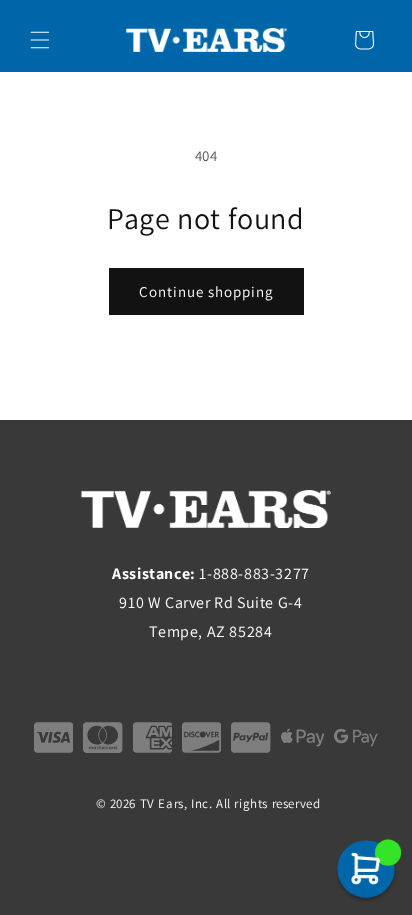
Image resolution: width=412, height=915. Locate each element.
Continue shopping (206, 291)
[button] (40, 40)
